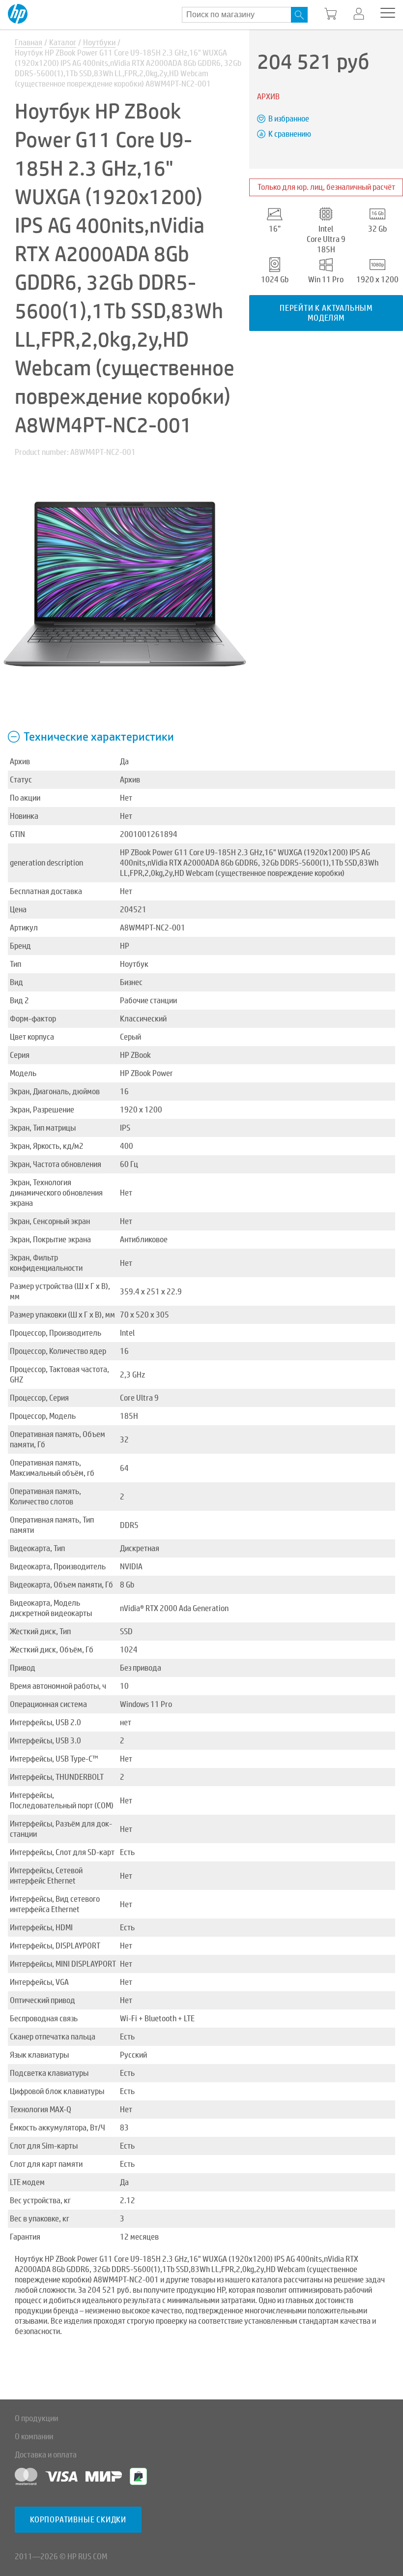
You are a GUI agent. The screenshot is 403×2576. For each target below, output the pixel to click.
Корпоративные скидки (78, 2520)
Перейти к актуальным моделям (326, 313)
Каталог (63, 43)
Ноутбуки (99, 43)
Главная (29, 43)
